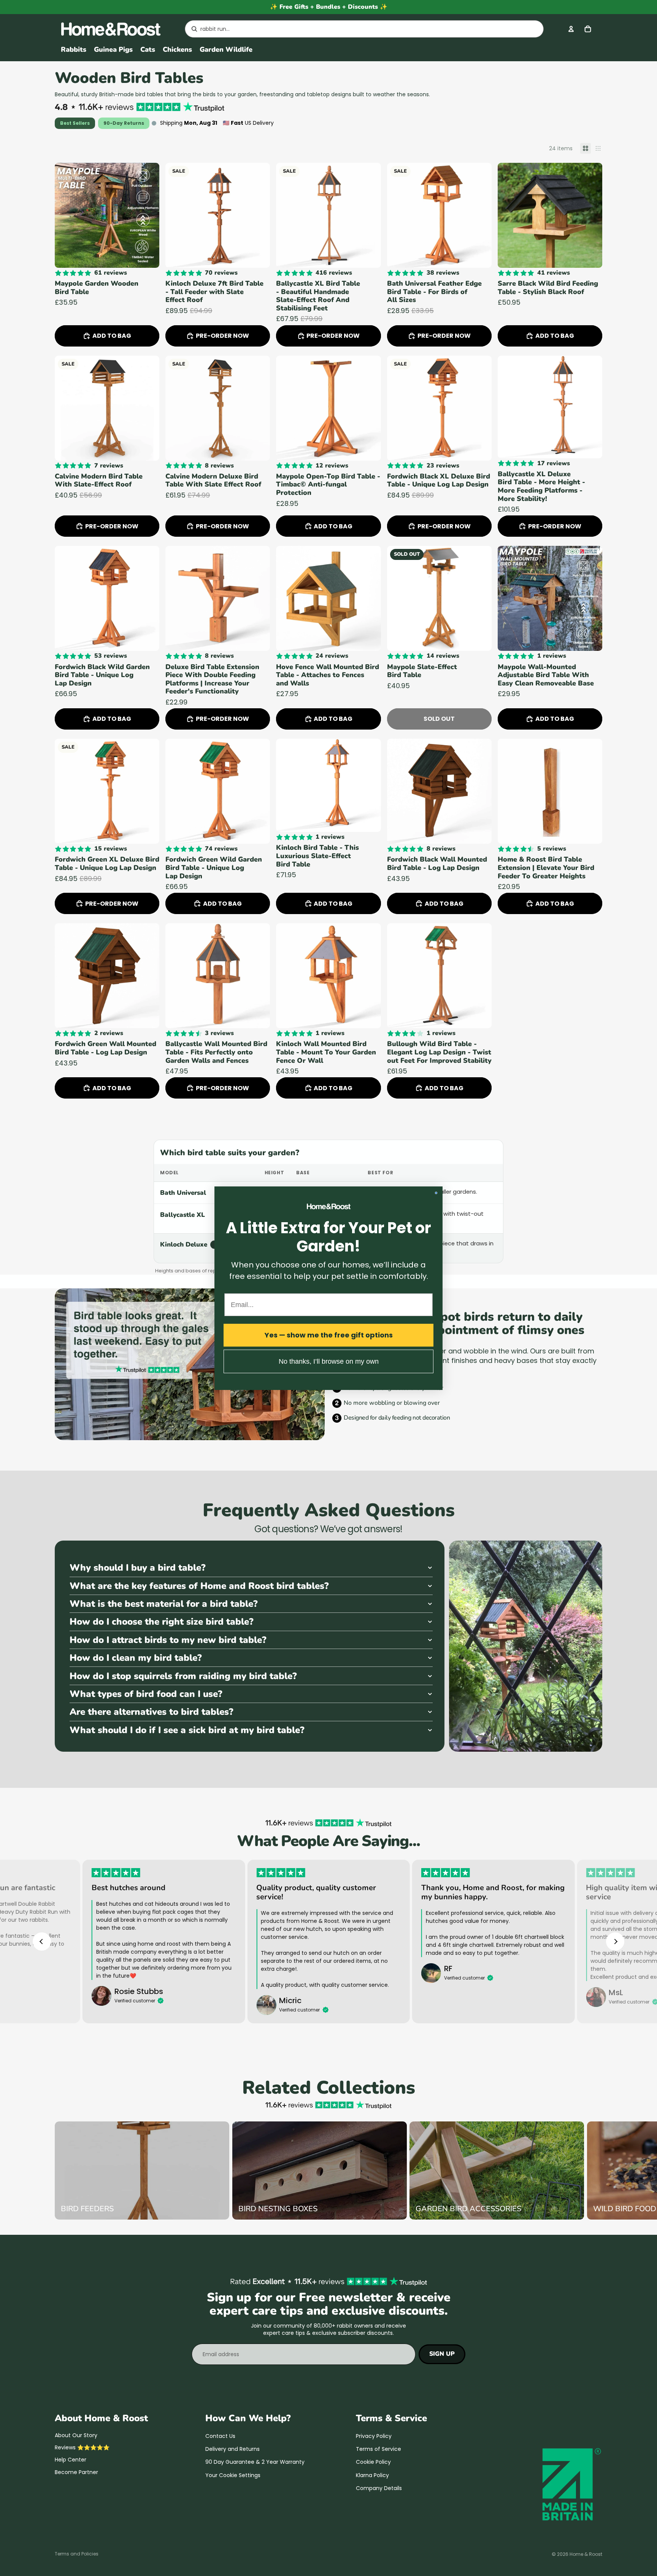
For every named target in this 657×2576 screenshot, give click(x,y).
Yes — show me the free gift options (329, 1335)
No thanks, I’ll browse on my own (329, 1361)
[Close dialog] (436, 1193)
